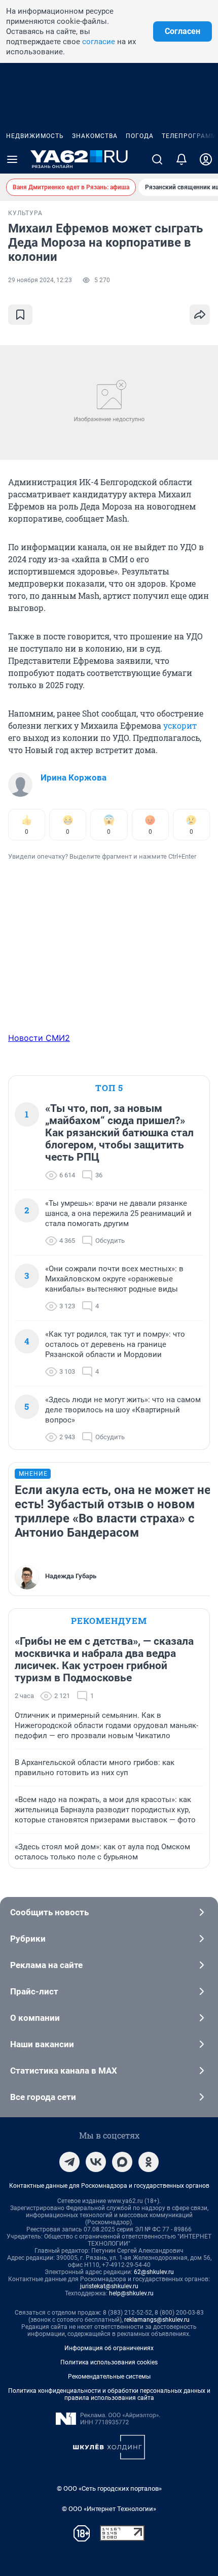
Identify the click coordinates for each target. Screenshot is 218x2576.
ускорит (180, 725)
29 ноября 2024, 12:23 (40, 280)
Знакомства (95, 136)
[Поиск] (157, 159)
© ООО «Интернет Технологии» (109, 2509)
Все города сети (43, 2097)
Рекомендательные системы (109, 2377)
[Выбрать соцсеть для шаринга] (200, 315)
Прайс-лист (34, 1991)
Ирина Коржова (74, 777)
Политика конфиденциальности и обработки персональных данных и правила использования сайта (109, 2394)
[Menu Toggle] (12, 159)
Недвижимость (35, 136)
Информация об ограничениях (109, 2348)
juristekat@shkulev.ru (109, 2286)
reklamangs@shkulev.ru (157, 2320)
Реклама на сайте (46, 1965)
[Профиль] (206, 159)
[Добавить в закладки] (20, 315)
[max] (122, 2162)
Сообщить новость (49, 1912)
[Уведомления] (181, 159)
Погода (140, 136)
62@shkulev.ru (154, 2272)
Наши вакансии (42, 2044)
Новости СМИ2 (39, 1038)
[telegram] (69, 2162)
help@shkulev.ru (131, 2293)
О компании (35, 2018)
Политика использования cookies (109, 2362)
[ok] (149, 2162)
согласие (99, 42)
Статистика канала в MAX (64, 2071)
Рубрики (28, 1939)
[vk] (96, 2162)
